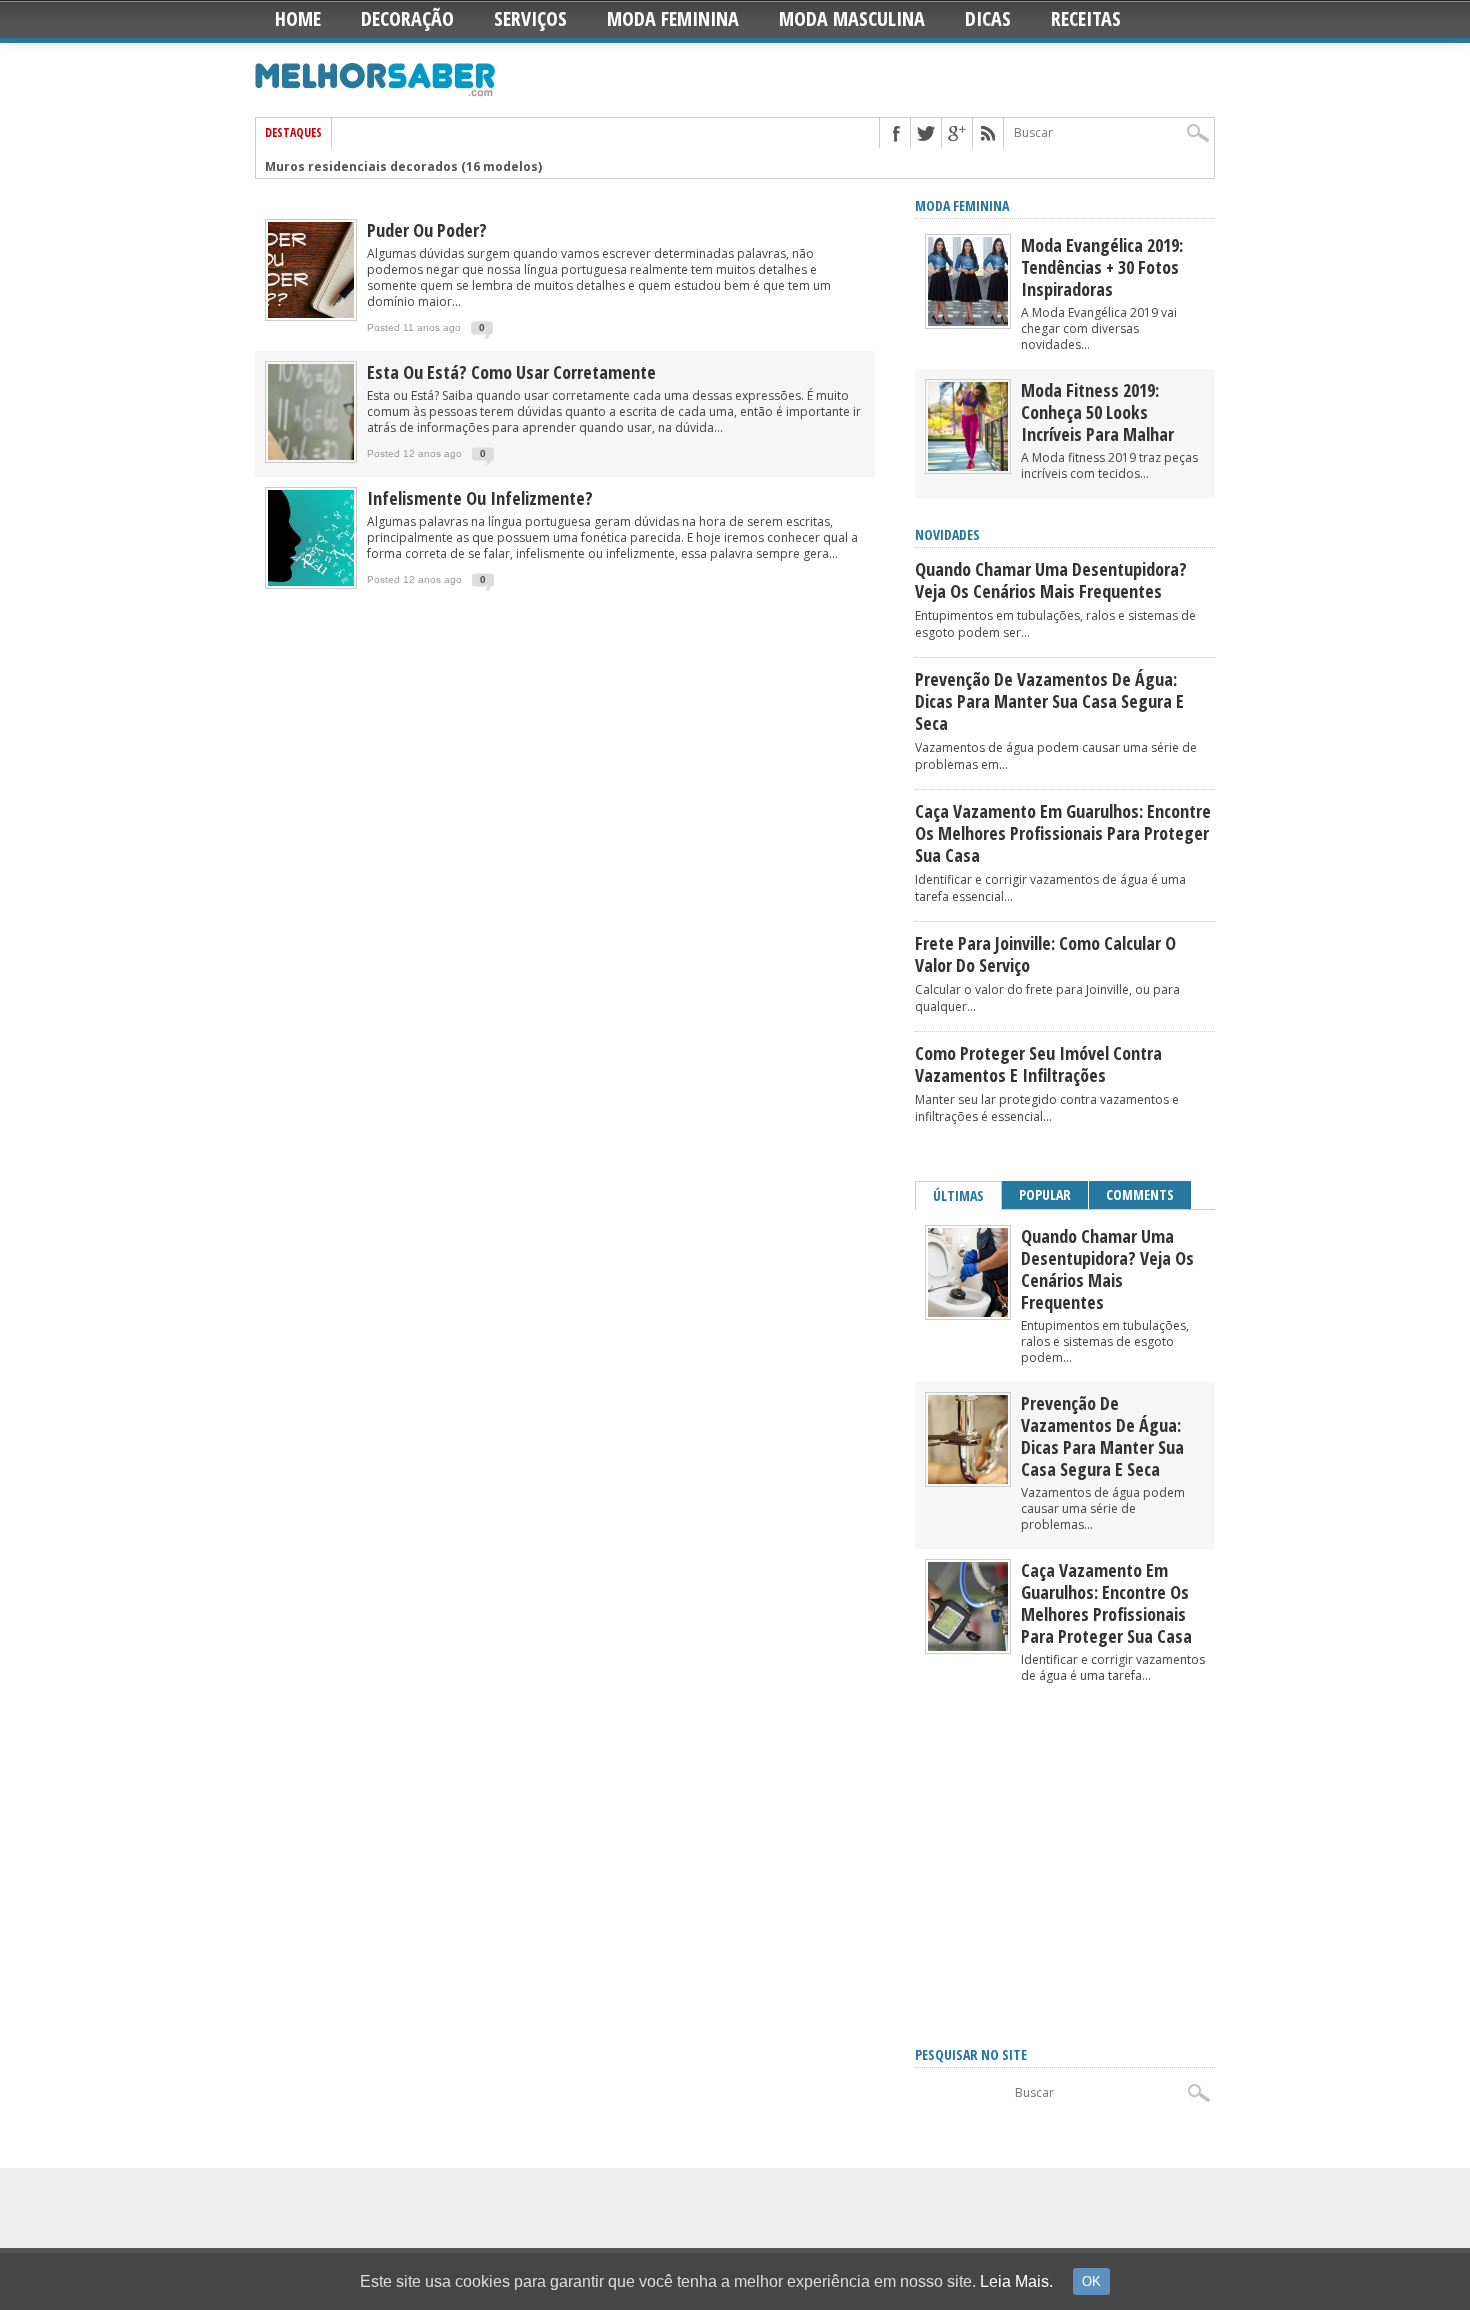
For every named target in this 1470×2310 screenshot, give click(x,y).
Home (298, 18)
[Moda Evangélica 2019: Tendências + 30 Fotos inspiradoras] (968, 321)
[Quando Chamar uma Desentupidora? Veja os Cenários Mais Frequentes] (968, 1312)
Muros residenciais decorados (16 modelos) (403, 162)
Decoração (407, 18)
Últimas (958, 1195)
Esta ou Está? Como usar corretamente (511, 372)
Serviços (530, 18)
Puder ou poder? (427, 230)
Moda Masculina (852, 18)
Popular (1045, 1194)
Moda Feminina (673, 18)
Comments (1140, 1194)
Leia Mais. (1016, 2281)
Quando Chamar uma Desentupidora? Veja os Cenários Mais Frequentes (1051, 580)
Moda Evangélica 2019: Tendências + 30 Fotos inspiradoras (1102, 267)
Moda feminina (962, 205)
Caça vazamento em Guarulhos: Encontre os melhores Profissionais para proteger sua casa (1063, 833)
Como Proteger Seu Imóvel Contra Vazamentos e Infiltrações (1038, 1064)
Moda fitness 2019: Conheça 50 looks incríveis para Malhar (1097, 412)
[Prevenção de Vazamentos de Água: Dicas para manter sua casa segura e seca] (968, 1479)
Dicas (988, 18)
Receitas (1086, 18)
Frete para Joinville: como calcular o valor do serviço (1045, 954)
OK (1091, 2281)
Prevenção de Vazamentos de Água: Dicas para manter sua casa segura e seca (1049, 701)
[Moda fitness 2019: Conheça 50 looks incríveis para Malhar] (968, 466)
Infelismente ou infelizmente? (480, 498)
